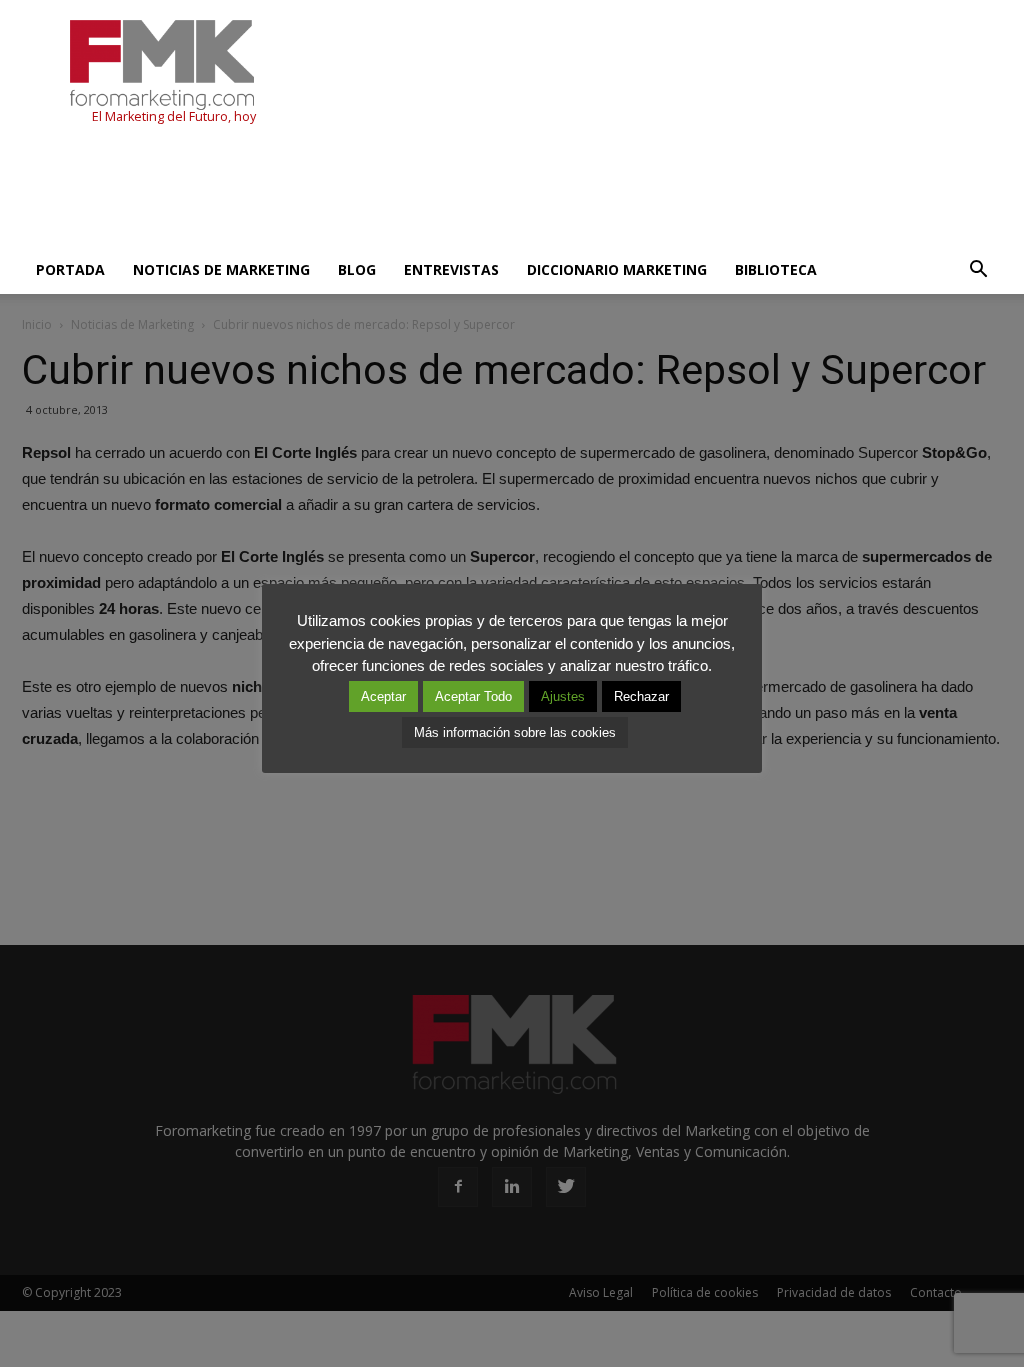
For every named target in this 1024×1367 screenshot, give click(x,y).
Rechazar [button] (641, 696)
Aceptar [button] (383, 696)
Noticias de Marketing (221, 269)
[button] (978, 270)
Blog (357, 269)
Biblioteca (776, 269)
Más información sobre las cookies (515, 732)
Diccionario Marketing (617, 269)
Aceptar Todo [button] (473, 696)
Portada (70, 269)
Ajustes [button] (563, 696)
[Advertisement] (386, 192)
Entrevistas (451, 269)
